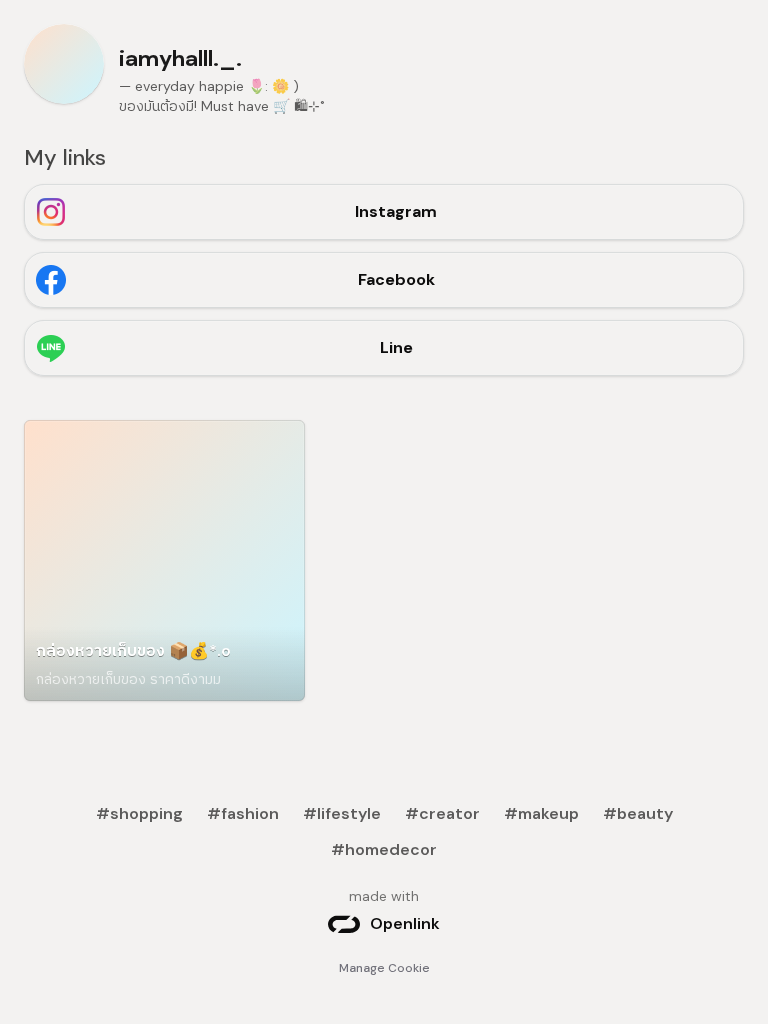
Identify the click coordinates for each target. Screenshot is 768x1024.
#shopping (139, 813)
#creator (442, 813)
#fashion (243, 813)
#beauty (638, 813)
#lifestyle (342, 813)
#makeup (541, 813)
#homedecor (384, 849)
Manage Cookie (384, 968)
